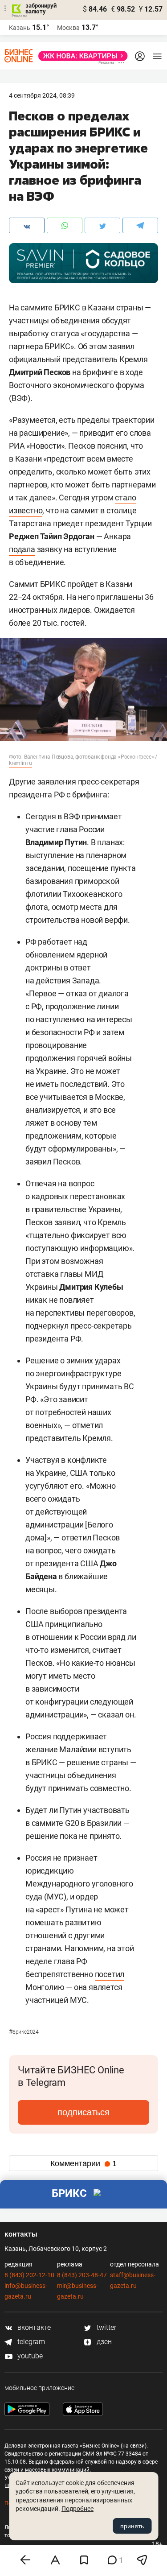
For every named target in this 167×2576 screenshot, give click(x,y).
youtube (29, 2356)
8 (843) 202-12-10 (29, 2275)
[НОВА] (80, 56)
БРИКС (69, 2193)
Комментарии (83, 2163)
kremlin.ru (20, 763)
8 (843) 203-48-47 (82, 2275)
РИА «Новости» (37, 446)
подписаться (83, 2112)
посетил (110, 1974)
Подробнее (77, 2509)
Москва (68, 28)
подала (22, 549)
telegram (30, 2342)
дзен (103, 2342)
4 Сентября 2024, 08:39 (42, 95)
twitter (106, 2327)
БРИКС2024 (24, 2032)
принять (132, 2526)
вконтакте (33, 2327)
